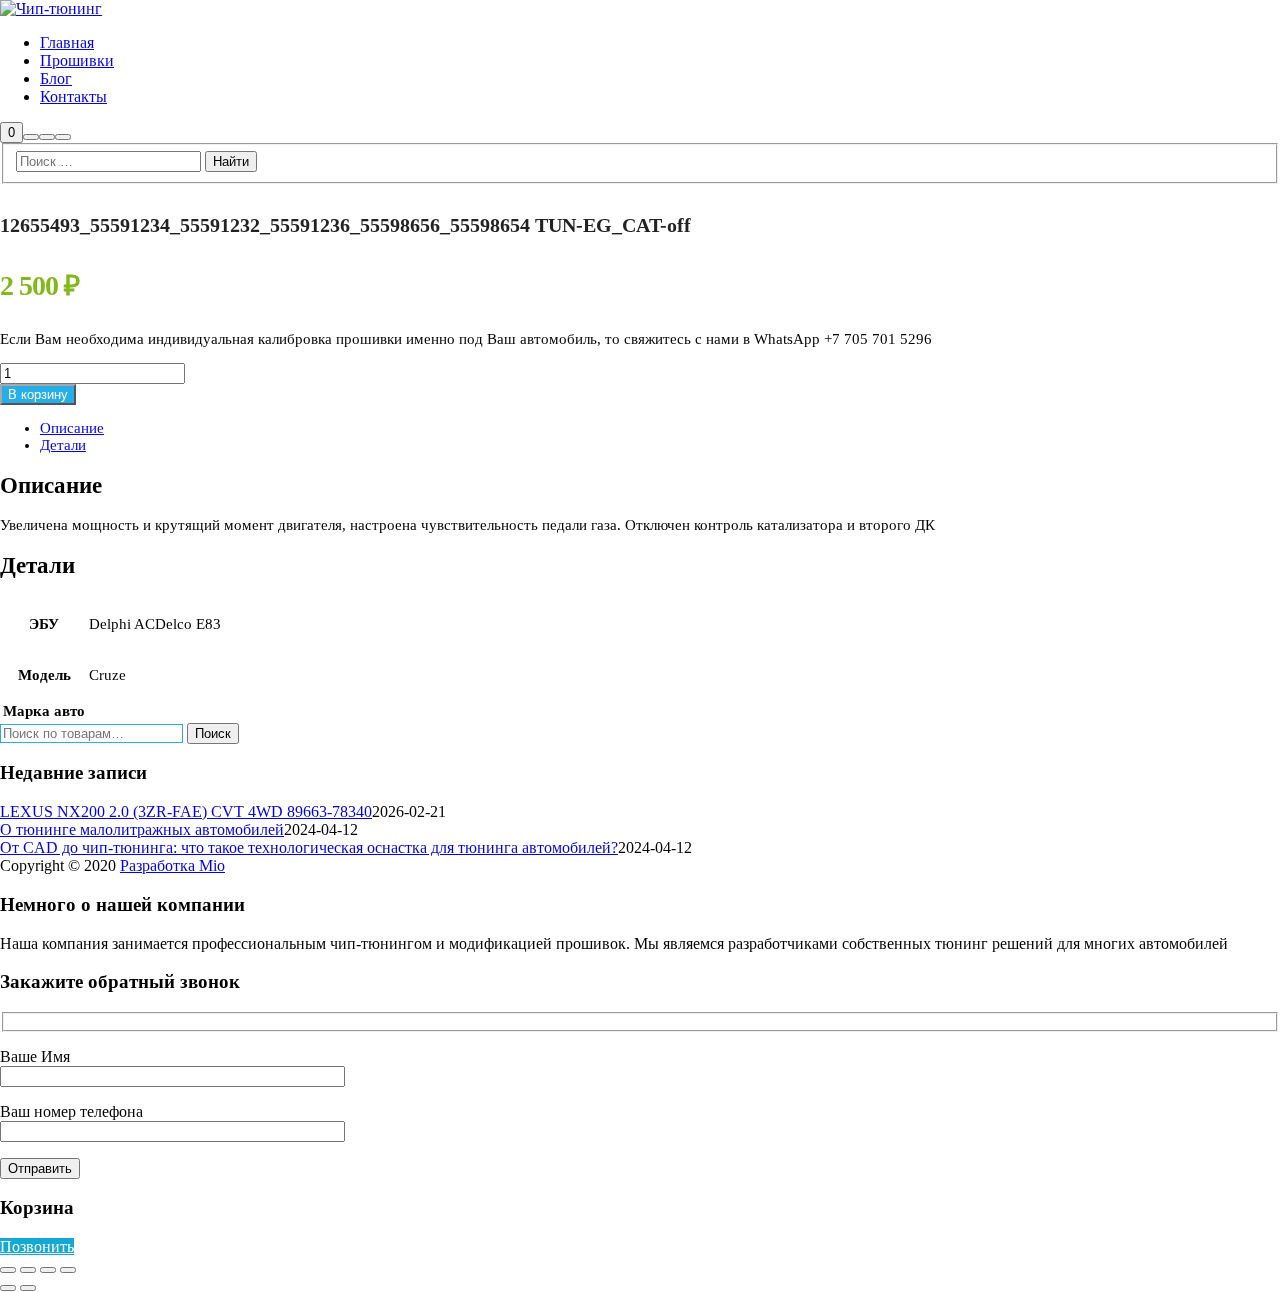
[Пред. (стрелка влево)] (8, 1288)
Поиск (213, 733)
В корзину (38, 394)
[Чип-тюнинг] (51, 8)
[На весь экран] (28, 1270)
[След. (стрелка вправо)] (28, 1288)
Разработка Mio (172, 865)
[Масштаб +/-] (8, 1270)
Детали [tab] (63, 445)
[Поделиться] (48, 1270)
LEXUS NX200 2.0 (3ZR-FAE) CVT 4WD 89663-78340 (186, 811)
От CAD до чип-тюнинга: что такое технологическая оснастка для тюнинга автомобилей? (309, 847)
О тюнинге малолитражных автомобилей (142, 829)
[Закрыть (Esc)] (68, 1270)
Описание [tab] (72, 428)
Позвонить (37, 1246)
